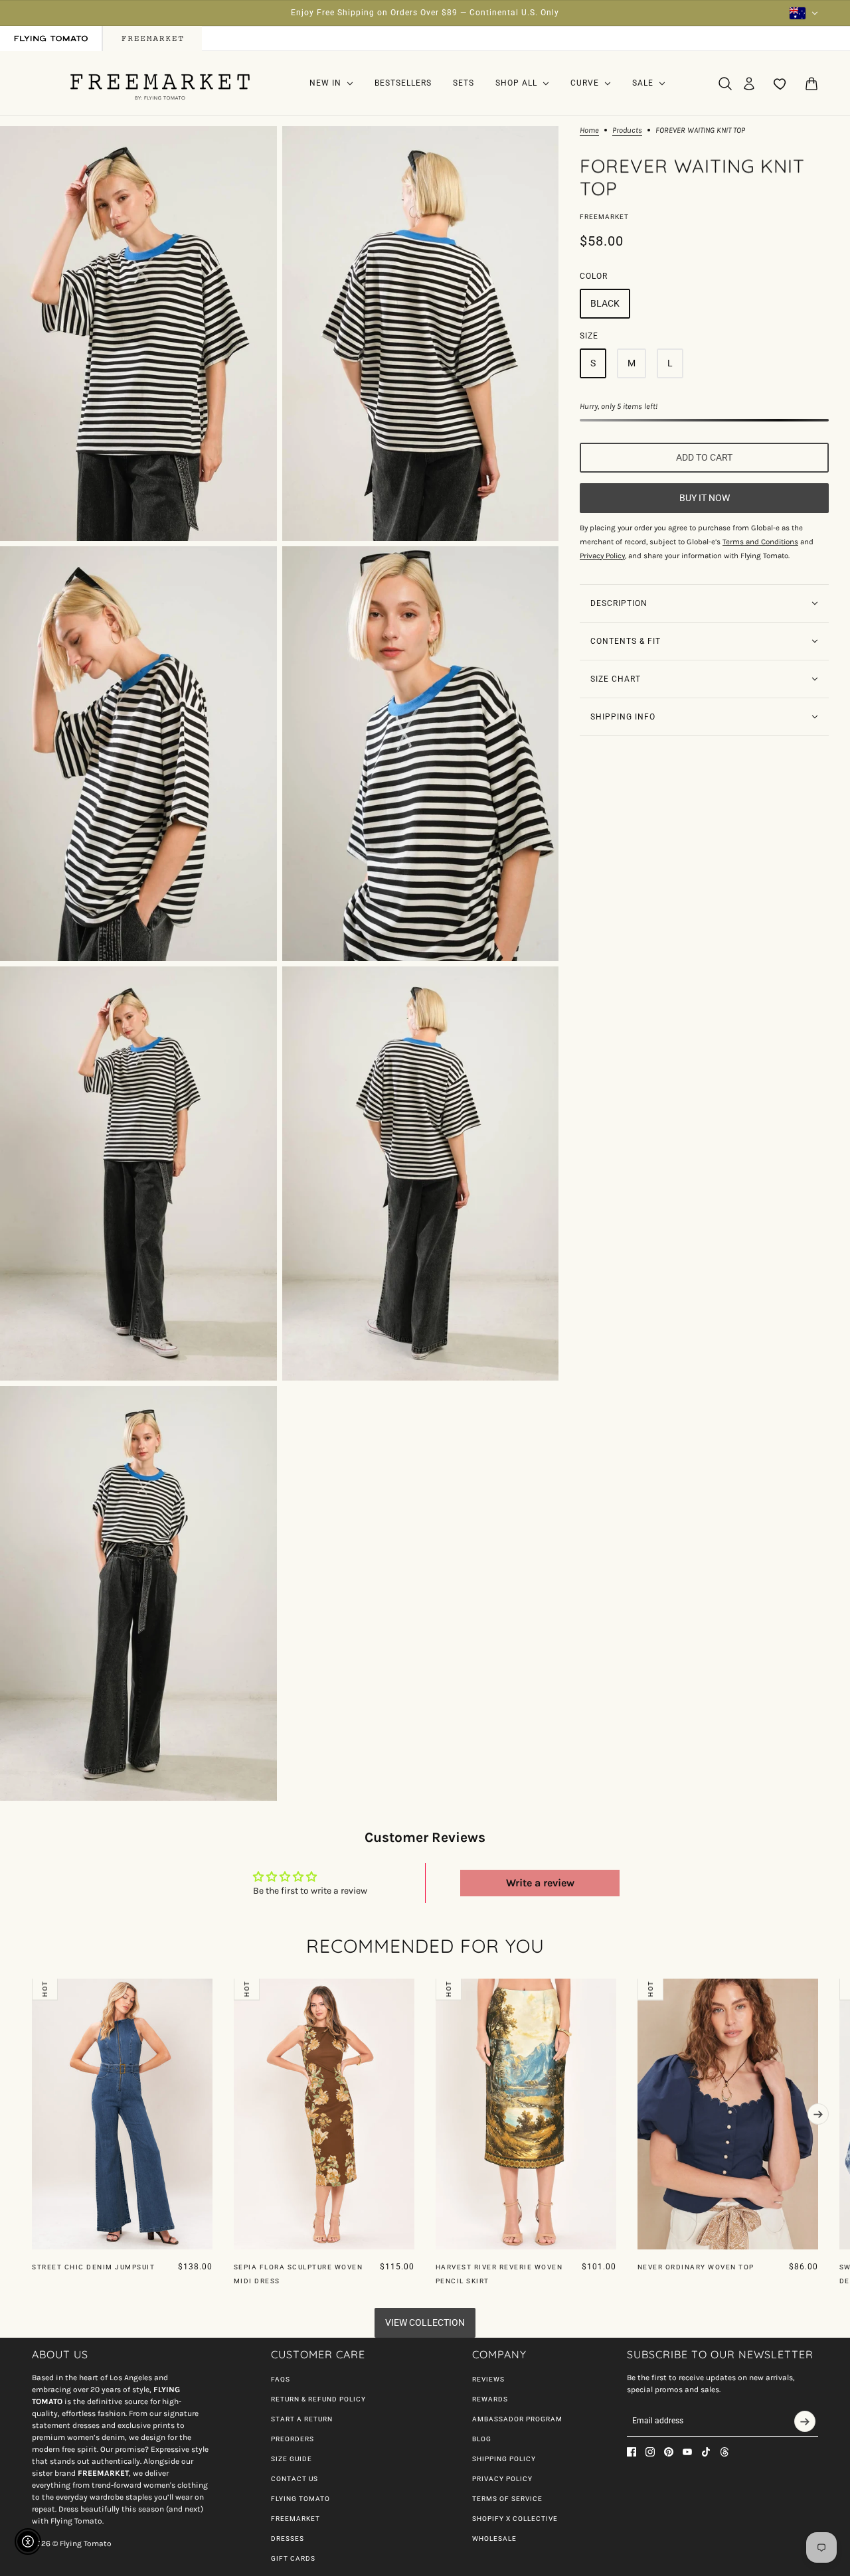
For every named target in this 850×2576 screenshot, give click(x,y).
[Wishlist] (780, 84)
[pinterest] (669, 2452)
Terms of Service (507, 2499)
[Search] (725, 84)
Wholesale (494, 2538)
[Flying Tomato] (160, 83)
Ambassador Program (517, 2419)
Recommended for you (425, 1946)
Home (589, 130)
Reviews (488, 2379)
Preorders (293, 2439)
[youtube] (687, 2452)
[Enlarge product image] (138, 334)
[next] (818, 2114)
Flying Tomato (300, 2499)
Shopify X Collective (515, 2519)
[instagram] (650, 2452)
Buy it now (705, 498)
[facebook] (632, 2452)
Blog (482, 2439)
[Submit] (805, 2421)
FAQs (281, 2379)
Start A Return (302, 2419)
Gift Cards (293, 2558)
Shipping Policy (504, 2459)
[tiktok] (706, 2452)
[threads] (724, 2452)
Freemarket (604, 217)
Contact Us (295, 2479)
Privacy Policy (502, 2479)
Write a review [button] (540, 1883)
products (627, 130)
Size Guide (292, 2459)
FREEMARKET (296, 2519)
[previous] (32, 1989)
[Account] (749, 84)
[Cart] (811, 84)
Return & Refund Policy (318, 2399)
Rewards (490, 2399)
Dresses (288, 2538)
